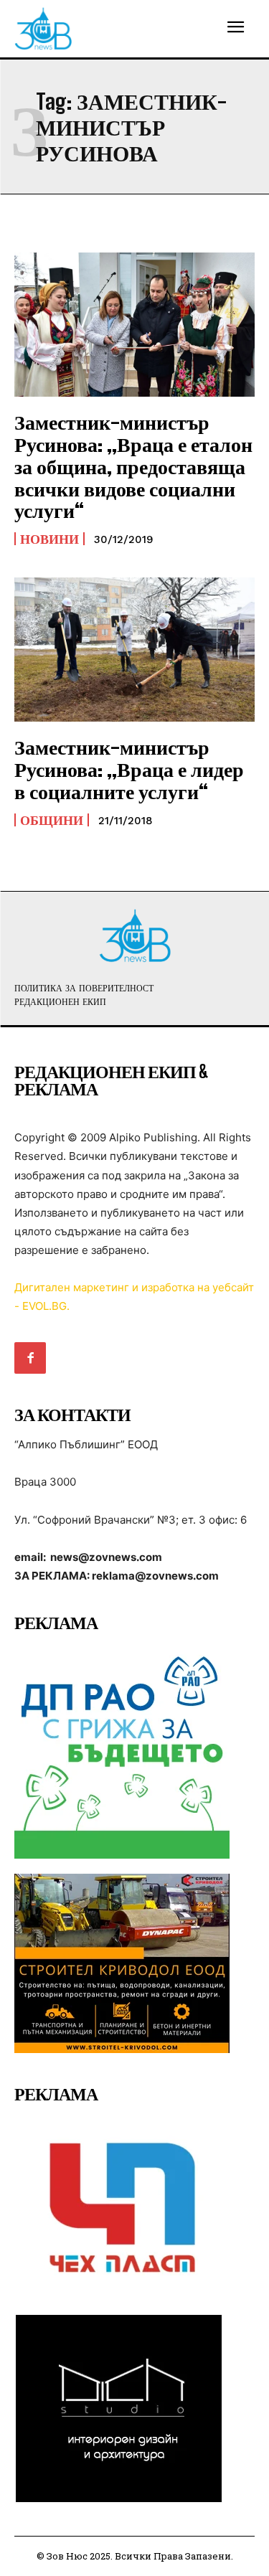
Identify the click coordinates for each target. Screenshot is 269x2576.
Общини (52, 820)
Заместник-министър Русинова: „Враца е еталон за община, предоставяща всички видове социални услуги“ (133, 466)
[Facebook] (30, 1358)
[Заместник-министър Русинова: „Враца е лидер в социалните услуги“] (134, 650)
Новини (49, 539)
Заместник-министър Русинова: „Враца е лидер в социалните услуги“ (129, 769)
